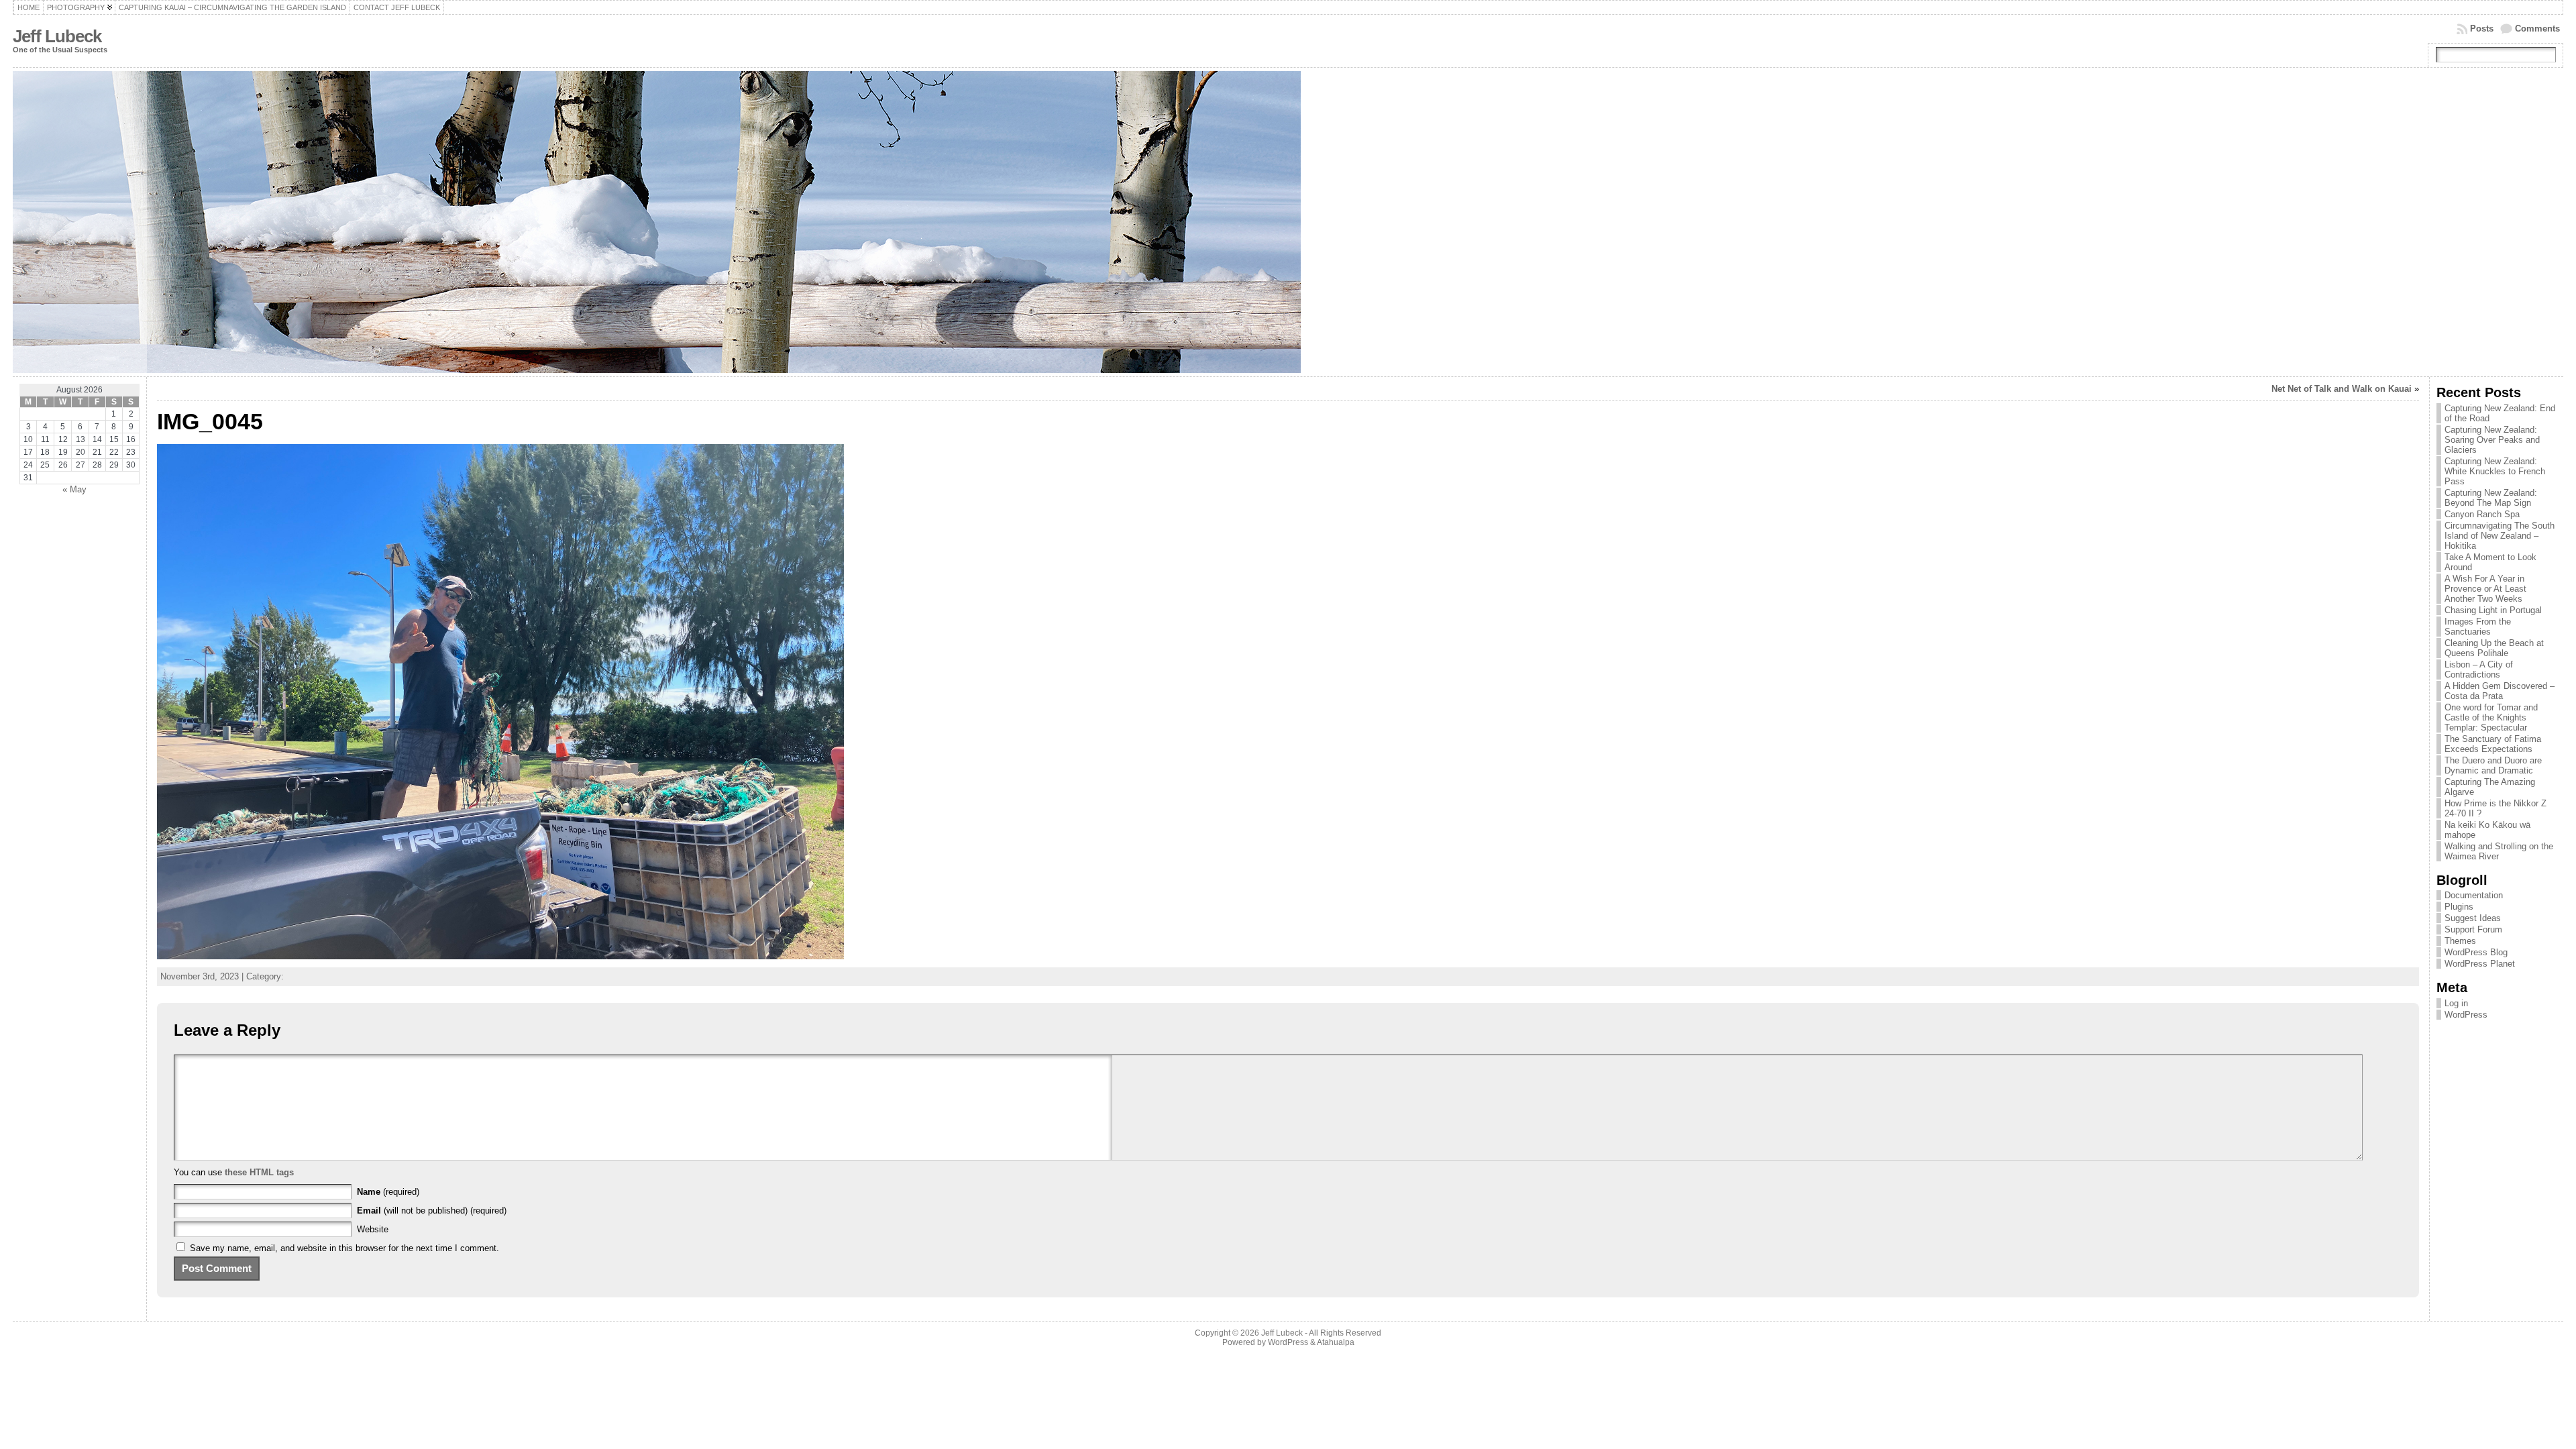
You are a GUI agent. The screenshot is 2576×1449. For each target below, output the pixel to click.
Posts (2482, 29)
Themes (2460, 941)
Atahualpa (1336, 1342)
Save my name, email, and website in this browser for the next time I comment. (344, 1248)
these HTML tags (259, 1172)
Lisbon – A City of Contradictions (2479, 669)
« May (74, 489)
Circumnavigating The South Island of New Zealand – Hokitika (2500, 536)
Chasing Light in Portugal (2493, 610)
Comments (2537, 29)
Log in (2456, 1003)
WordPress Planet (2480, 964)
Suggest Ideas (2473, 918)
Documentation (2474, 895)
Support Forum (2473, 929)
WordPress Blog (2476, 952)
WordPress (2466, 1015)
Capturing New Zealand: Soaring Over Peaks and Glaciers (2492, 440)
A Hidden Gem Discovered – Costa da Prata (2500, 691)
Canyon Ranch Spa (2482, 514)
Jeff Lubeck (57, 36)
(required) (388, 1192)
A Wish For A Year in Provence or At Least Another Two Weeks (2485, 589)
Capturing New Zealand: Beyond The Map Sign (2491, 498)
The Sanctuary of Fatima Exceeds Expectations (2493, 744)
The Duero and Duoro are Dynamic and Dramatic (2493, 765)
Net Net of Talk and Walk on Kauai (2342, 389)
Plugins (2459, 907)
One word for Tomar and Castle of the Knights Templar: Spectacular (2491, 717)
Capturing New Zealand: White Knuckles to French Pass (2495, 471)
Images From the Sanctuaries (2478, 627)
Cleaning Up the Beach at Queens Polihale (2494, 648)
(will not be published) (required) (432, 1211)
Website (373, 1229)
